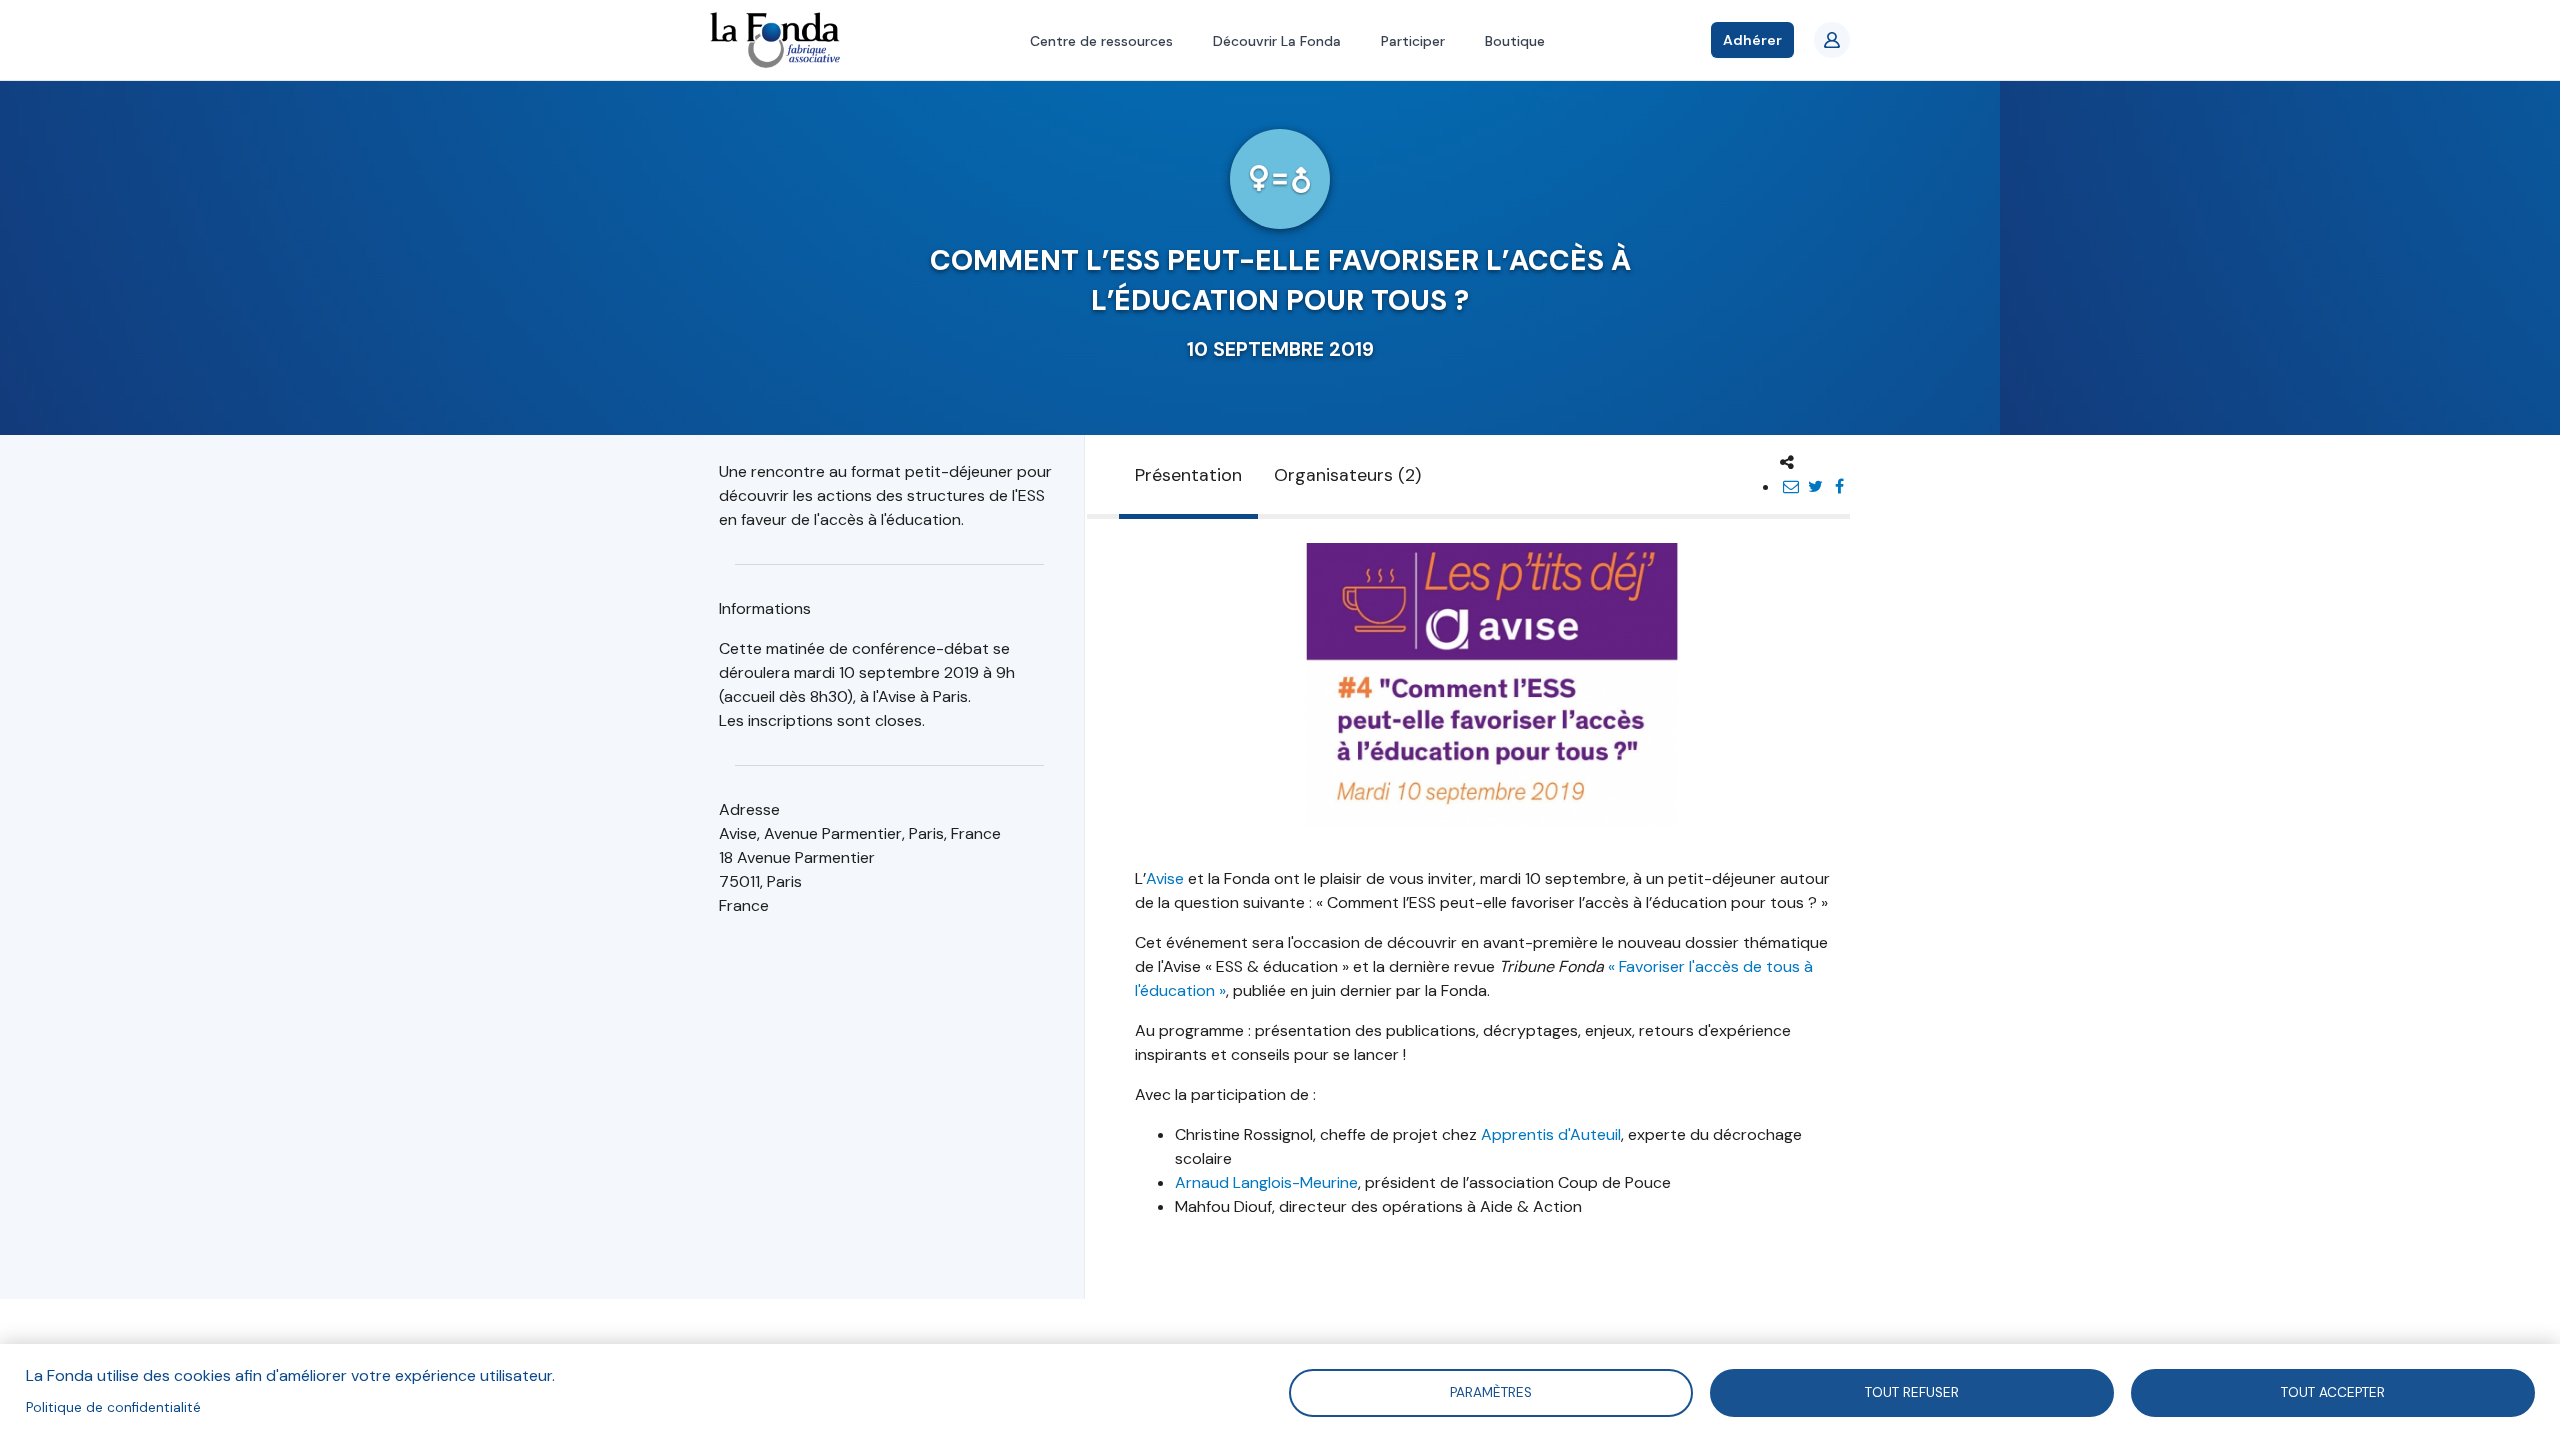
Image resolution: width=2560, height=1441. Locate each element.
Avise (1165, 878)
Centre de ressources (1101, 41)
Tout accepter (2333, 1391)
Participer (1413, 41)
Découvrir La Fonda (1277, 41)
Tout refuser (1912, 1391)
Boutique (1515, 41)
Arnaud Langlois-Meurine (1266, 1182)
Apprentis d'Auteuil (1551, 1134)
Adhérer (1752, 40)
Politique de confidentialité (113, 1407)
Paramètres (1491, 1391)
